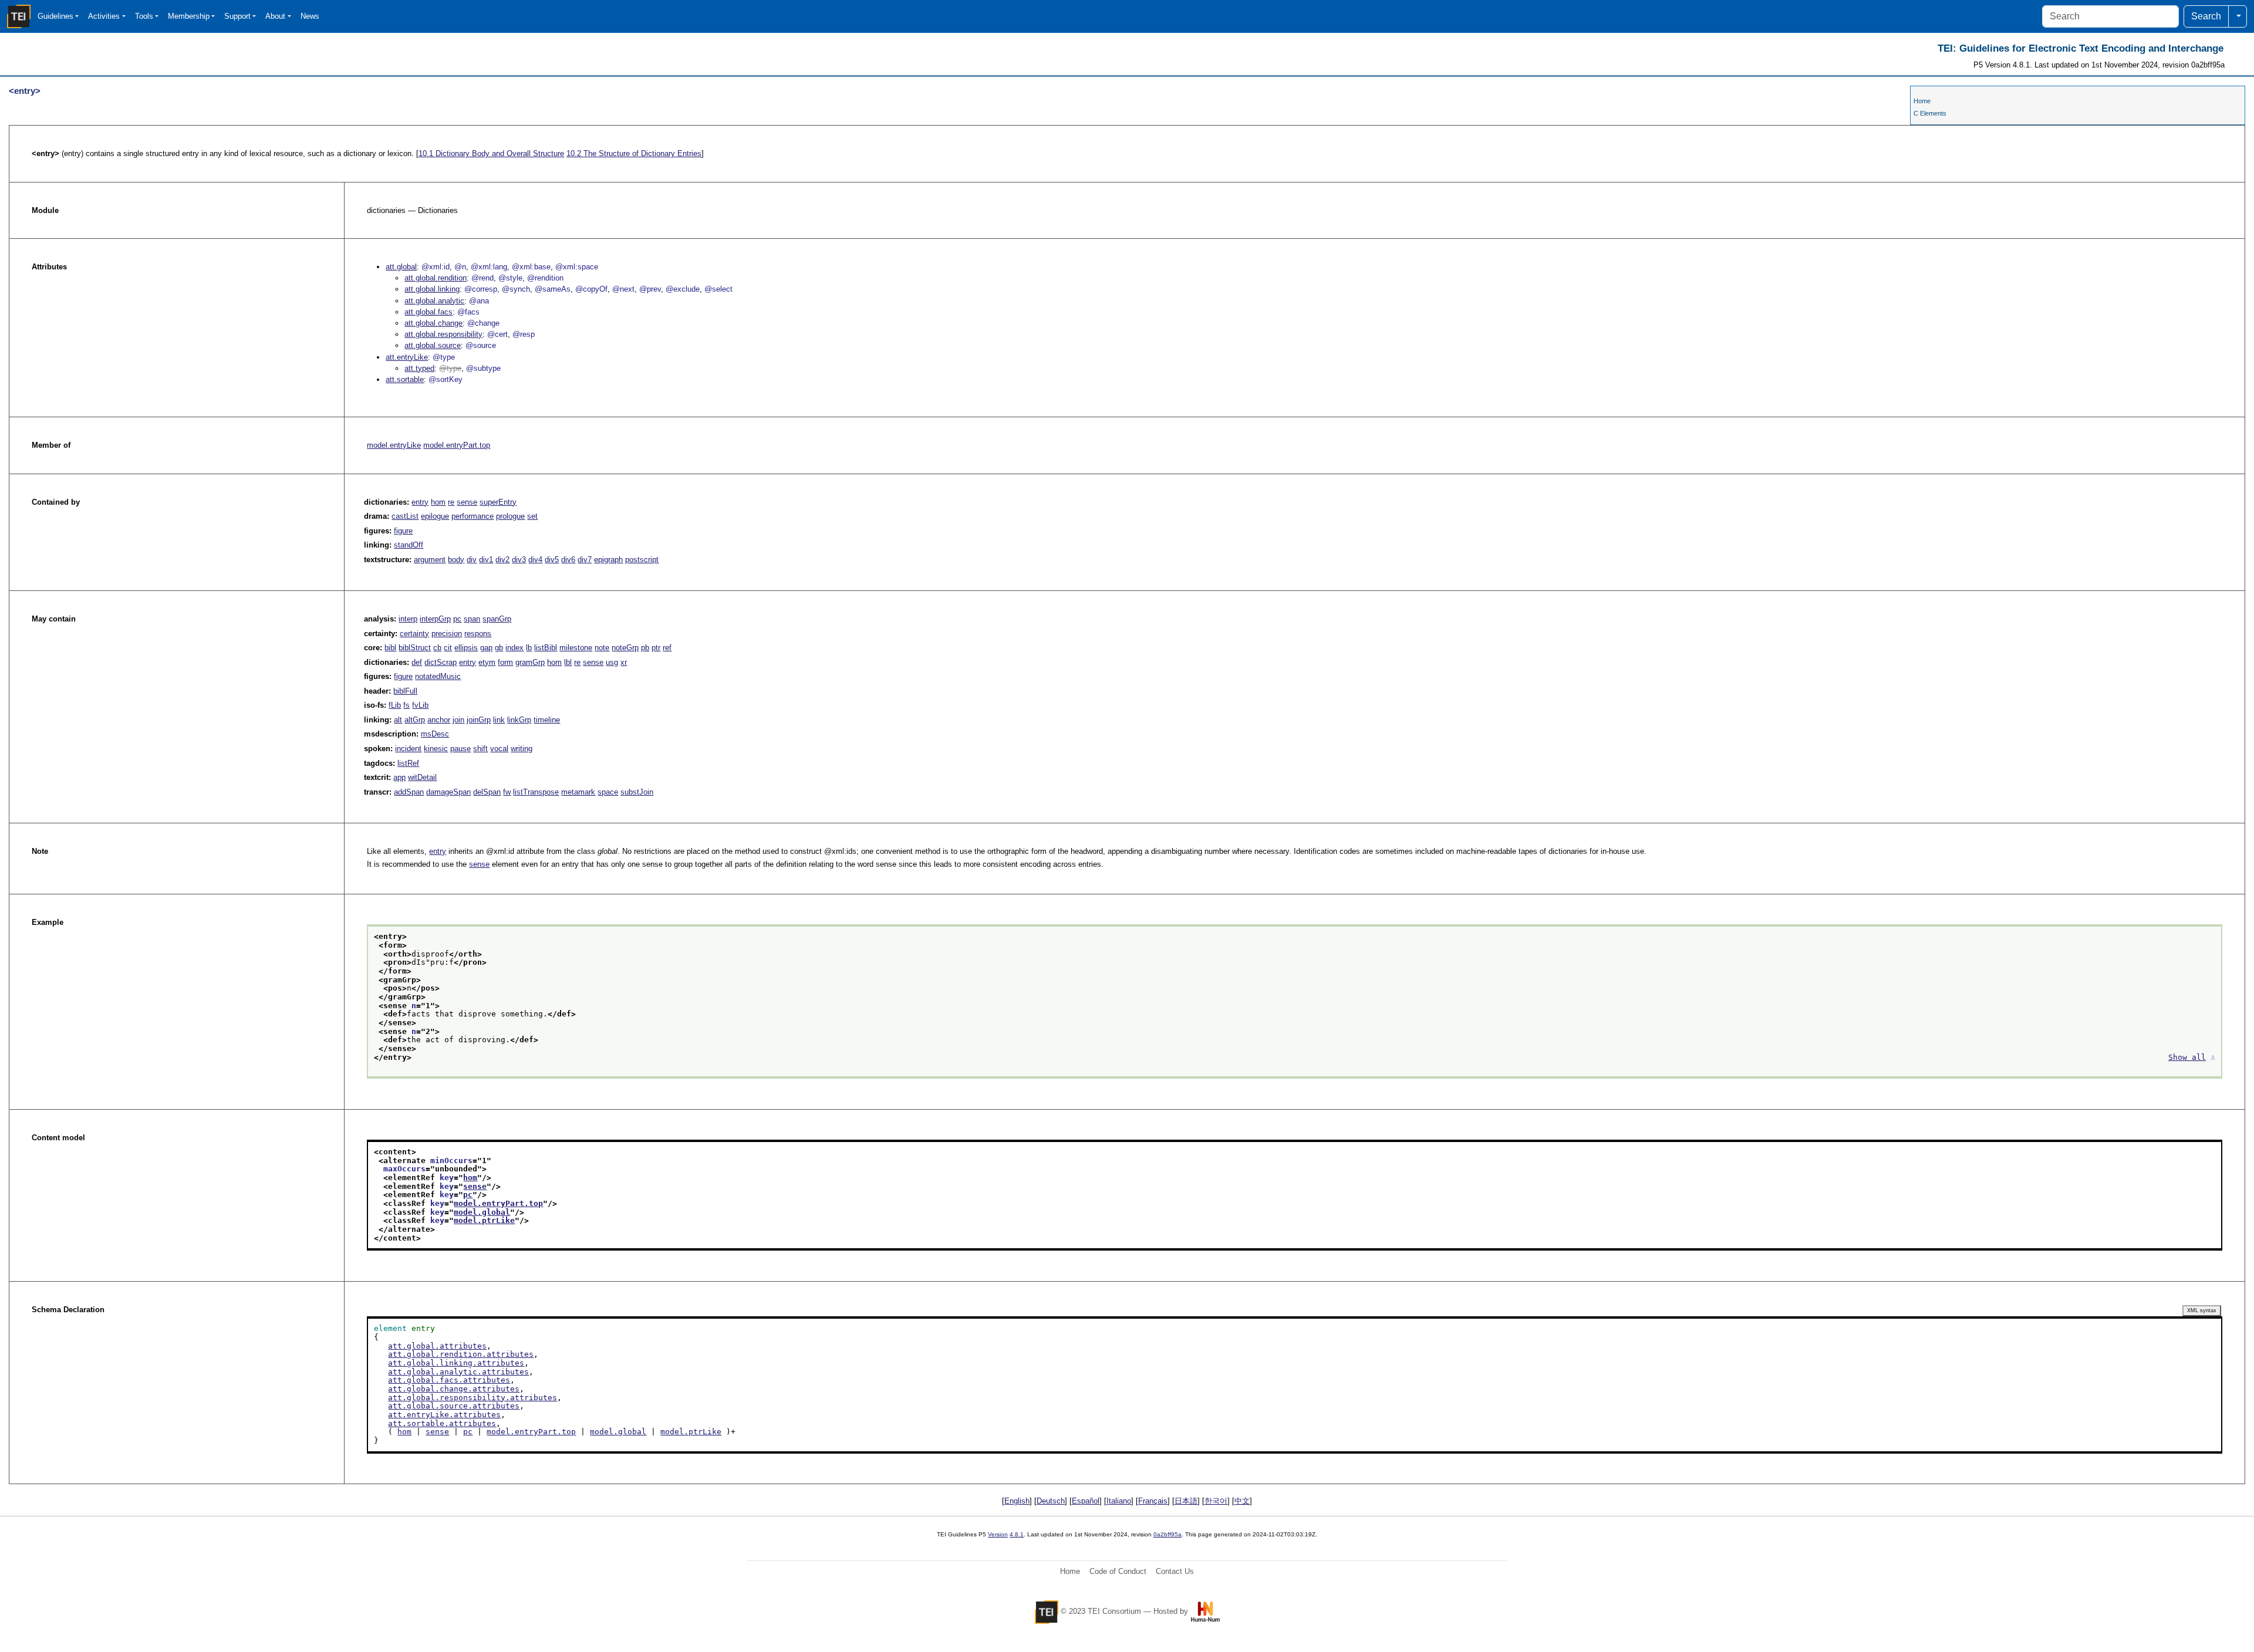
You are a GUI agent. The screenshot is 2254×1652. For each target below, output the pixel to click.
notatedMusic (438, 676)
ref (667, 648)
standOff (409, 545)
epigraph (608, 560)
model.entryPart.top (457, 445)
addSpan (409, 792)
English (1017, 1501)
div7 (585, 560)
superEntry (498, 502)
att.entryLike (407, 357)
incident (408, 749)
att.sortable (405, 379)
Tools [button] (144, 16)
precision (447, 634)
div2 (502, 560)
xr (624, 662)
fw (507, 792)
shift (480, 749)
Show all (2187, 1057)
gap (486, 648)
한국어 (1216, 1501)
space (608, 792)
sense (467, 502)
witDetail (422, 777)
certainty (414, 634)
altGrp (415, 720)
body (456, 560)
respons (478, 634)
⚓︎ (2213, 1057)
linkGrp (519, 720)
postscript (642, 560)
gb (499, 648)
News (310, 16)
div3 (519, 560)
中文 (1242, 1501)
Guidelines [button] (55, 16)
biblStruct (415, 648)
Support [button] (237, 16)
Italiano (1119, 1501)
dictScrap (441, 662)
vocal (499, 749)
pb (645, 648)
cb (437, 648)
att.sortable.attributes (442, 1423)
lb (529, 648)
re (451, 502)
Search (2206, 16)
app (399, 777)
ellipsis (466, 648)
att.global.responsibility (443, 334)
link (499, 720)
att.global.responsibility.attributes (473, 1398)
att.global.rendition (436, 278)
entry (420, 502)
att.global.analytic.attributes (458, 1372)
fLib (395, 705)
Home (1922, 101)
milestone (576, 648)
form (505, 662)
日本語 (1186, 1501)
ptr (656, 648)
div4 (535, 560)
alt (398, 720)
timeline (547, 720)
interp (408, 619)
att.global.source (433, 345)
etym (487, 662)
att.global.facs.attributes (449, 1380)
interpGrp (435, 619)
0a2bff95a (1168, 1534)
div (472, 560)
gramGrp (530, 662)
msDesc (435, 734)
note (602, 648)
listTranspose (536, 792)
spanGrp (497, 619)
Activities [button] (104, 16)
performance (473, 516)
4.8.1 (1017, 1534)
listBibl (546, 648)
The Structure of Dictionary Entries (634, 153)
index (514, 648)
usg (612, 662)
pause (460, 749)
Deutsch (1051, 1501)
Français (1153, 1501)
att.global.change (433, 323)
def (417, 662)
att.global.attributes (437, 1346)
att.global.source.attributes (454, 1406)
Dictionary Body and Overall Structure (491, 153)
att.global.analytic (434, 301)
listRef (408, 763)
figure (403, 531)
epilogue (435, 516)
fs (406, 705)
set (532, 516)
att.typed (419, 368)
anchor (439, 720)
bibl (390, 648)
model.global (482, 1212)
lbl (568, 662)
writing (522, 749)
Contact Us (1175, 1571)
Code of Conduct (1118, 1571)
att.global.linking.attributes (456, 1363)
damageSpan (448, 792)
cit (448, 648)
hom (438, 502)
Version (998, 1534)
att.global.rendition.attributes (461, 1354)
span (472, 619)
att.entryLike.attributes (444, 1415)
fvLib (420, 705)
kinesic (436, 749)
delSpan (487, 792)
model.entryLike (394, 445)
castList (405, 516)
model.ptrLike (484, 1220)
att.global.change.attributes (454, 1389)
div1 (486, 560)
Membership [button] (189, 16)
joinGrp (479, 720)
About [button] (275, 16)
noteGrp (625, 648)
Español (1086, 1501)
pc (457, 619)
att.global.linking (432, 289)
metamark (578, 792)
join (458, 720)
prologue (510, 516)
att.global (401, 267)
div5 (552, 560)
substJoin (637, 792)
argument (430, 560)
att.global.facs (428, 312)
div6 (568, 560)
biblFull (405, 691)
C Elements (1930, 113)
